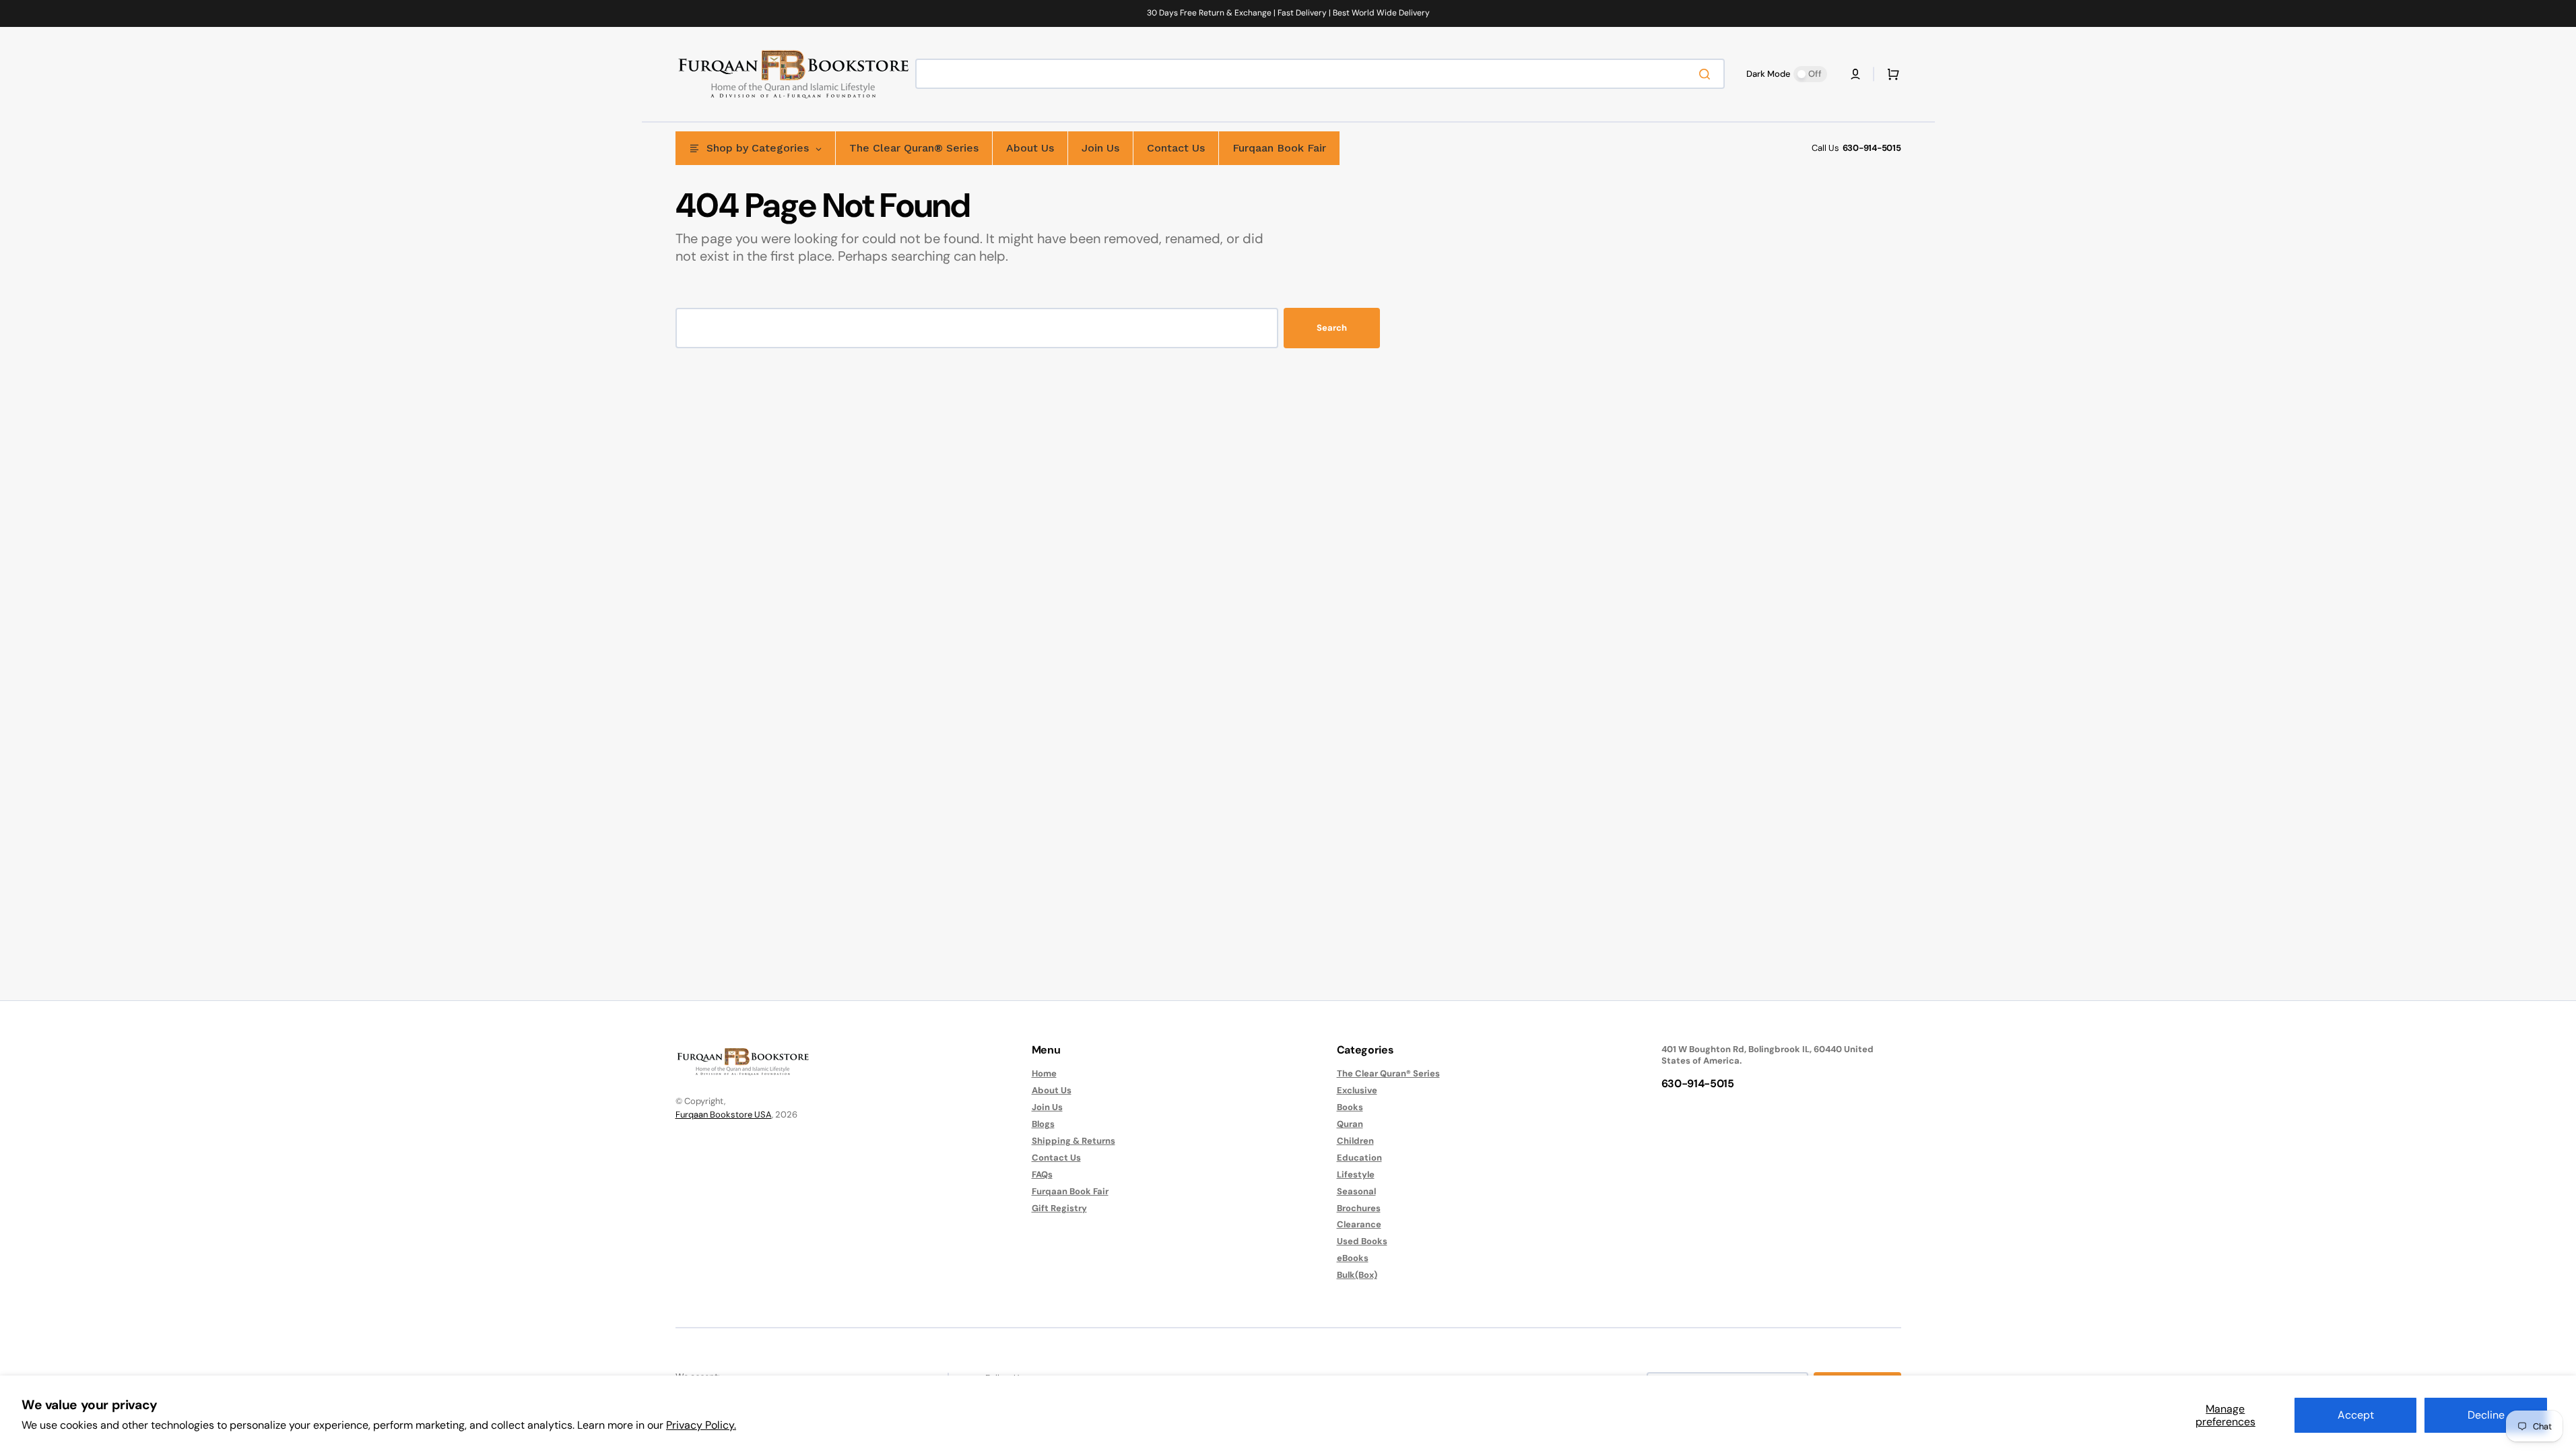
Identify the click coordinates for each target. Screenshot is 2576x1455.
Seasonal (1356, 1191)
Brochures (1359, 1208)
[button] (1855, 74)
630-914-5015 (1872, 148)
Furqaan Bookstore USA (724, 1114)
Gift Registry (1059, 1208)
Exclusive (1357, 1090)
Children (1355, 1141)
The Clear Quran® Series (1388, 1074)
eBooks (1353, 1258)
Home (1044, 1074)
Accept (2356, 1415)
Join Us (1047, 1107)
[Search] (1707, 74)
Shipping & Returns (1074, 1141)
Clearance (1359, 1224)
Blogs (1043, 1124)
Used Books (1362, 1241)
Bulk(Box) (1357, 1275)
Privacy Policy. (701, 1425)
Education (1359, 1158)
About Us (1052, 1090)
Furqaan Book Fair (1070, 1191)
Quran (1350, 1124)
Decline (2486, 1415)
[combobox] (1320, 74)
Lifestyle (1356, 1174)
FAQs (1042, 1174)
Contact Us (1056, 1158)
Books (1350, 1107)
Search (1332, 328)
